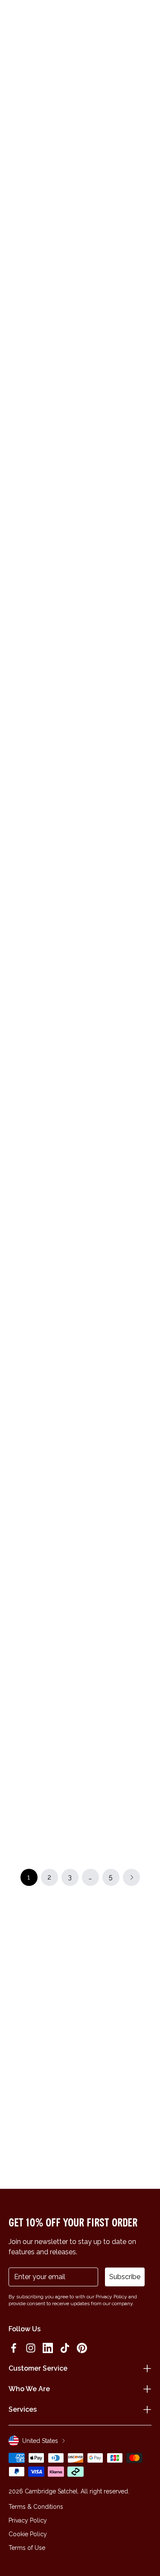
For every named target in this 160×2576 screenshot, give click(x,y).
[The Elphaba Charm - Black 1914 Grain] (43, 1162)
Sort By (134, 149)
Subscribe (125, 2277)
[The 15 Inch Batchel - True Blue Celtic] (43, 1781)
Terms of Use (27, 2548)
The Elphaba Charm (39, 1216)
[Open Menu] (18, 18)
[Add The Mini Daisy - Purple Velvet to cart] (14, 1620)
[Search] (32, 18)
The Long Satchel (37, 1339)
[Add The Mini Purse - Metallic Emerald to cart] (88, 182)
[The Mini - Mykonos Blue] (117, 787)
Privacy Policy (28, 2520)
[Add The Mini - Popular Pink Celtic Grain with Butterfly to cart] (14, 747)
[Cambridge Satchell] (80, 20)
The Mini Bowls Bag (39, 529)
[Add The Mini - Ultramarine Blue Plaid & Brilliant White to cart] (88, 1620)
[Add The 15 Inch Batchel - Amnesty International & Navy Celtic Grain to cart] (88, 435)
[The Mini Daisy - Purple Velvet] (43, 1659)
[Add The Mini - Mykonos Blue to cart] (88, 747)
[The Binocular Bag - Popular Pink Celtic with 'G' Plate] (43, 221)
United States (40, 2441)
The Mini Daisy (32, 1714)
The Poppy (101, 963)
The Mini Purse (106, 276)
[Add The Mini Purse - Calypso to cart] (88, 1742)
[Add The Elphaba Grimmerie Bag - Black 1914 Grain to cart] (14, 304)
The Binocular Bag (37, 276)
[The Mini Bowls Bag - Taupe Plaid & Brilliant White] (43, 474)
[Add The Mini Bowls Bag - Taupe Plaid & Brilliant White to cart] (14, 435)
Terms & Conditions (36, 2507)
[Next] (146, 128)
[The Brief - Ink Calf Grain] (117, 1162)
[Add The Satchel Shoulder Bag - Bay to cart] (14, 1489)
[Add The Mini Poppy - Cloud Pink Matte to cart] (88, 1245)
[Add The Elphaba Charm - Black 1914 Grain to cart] (14, 1123)
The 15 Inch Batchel (114, 529)
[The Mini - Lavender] (117, 1406)
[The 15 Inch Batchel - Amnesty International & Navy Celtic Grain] (117, 474)
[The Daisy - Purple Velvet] (117, 1039)
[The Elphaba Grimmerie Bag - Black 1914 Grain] (43, 343)
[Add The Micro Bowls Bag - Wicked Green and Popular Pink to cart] (14, 1367)
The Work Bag (106, 1583)
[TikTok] (65, 2348)
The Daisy (100, 1094)
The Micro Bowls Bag (42, 1461)
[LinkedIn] (48, 2348)
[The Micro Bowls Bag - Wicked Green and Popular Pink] (43, 1406)
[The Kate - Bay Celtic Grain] (43, 1039)
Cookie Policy (28, 2534)
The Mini (23, 841)
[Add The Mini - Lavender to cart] (88, 1367)
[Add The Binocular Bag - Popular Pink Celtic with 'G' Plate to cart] (14, 182)
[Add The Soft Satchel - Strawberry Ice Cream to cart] (88, 304)
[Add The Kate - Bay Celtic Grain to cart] (14, 1000)
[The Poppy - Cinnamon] (117, 909)
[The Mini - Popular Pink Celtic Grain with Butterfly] (43, 787)
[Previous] (14, 128)
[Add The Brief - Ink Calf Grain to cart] (88, 1123)
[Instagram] (31, 2348)
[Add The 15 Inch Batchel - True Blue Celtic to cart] (14, 1742)
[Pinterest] (82, 2348)
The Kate (25, 1094)
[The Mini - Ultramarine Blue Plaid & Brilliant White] (117, 1659)
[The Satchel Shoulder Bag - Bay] (43, 1528)
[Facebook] (14, 2348)
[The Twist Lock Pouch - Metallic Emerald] (43, 909)
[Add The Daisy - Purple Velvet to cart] (88, 1000)
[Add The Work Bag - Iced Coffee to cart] (88, 1489)
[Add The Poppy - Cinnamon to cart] (88, 869)
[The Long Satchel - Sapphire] (43, 1284)
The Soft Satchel (110, 398)
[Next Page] (131, 1877)
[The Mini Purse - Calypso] (117, 1781)
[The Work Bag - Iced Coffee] (117, 1528)
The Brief (99, 1216)
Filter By (89, 149)
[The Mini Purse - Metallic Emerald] (117, 221)
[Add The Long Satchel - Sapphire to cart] (14, 1245)
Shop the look (80, 712)
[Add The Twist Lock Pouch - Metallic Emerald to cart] (14, 869)
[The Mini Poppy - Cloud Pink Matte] (117, 1284)
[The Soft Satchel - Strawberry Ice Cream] (117, 343)
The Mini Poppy (108, 1339)
